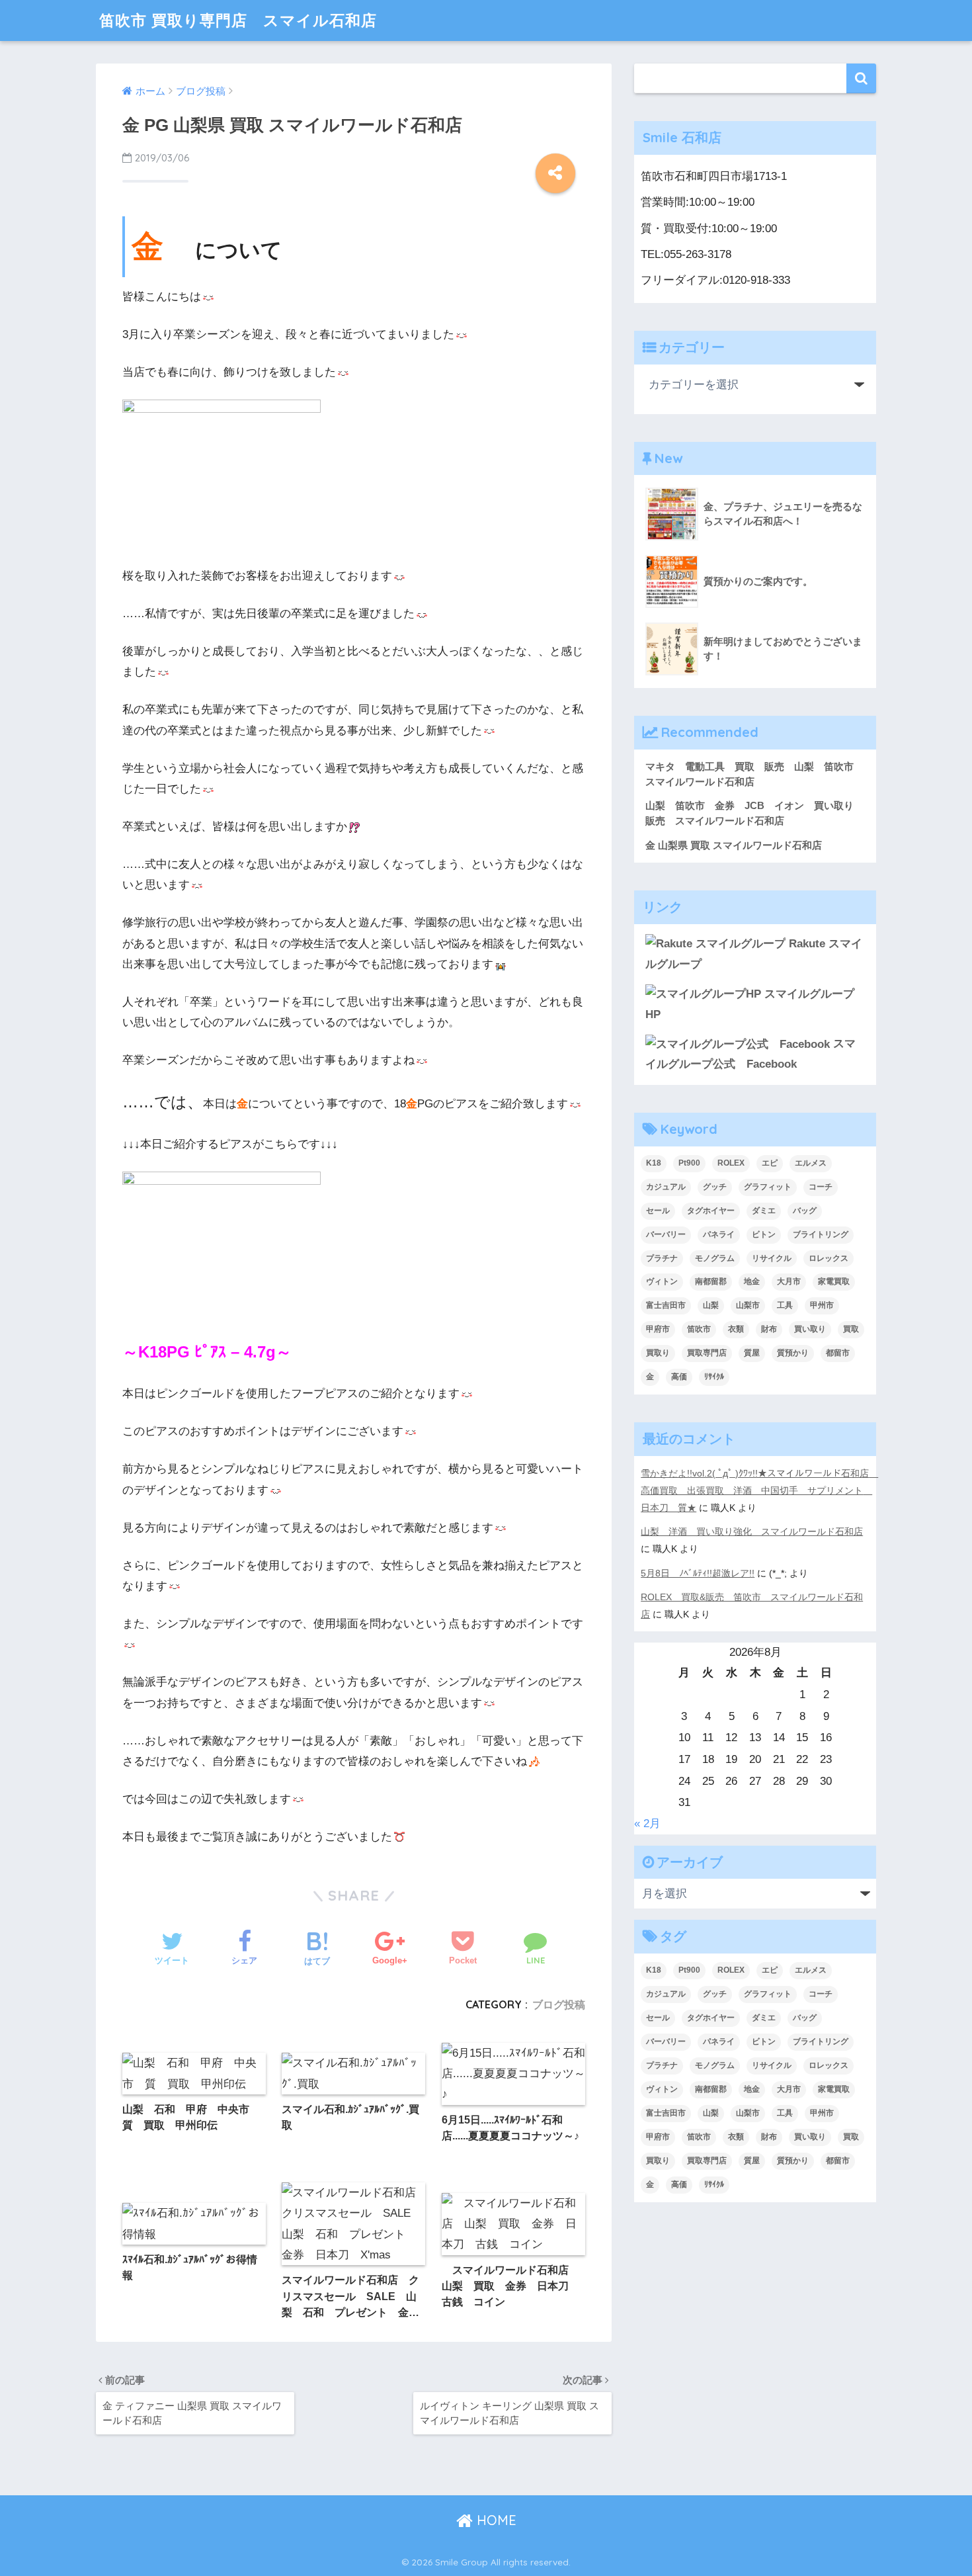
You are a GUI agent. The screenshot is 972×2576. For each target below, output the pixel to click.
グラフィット (768, 1187)
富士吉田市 (666, 1305)
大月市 (789, 1281)
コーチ (821, 1187)
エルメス (811, 1163)
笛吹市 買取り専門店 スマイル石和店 (238, 20)
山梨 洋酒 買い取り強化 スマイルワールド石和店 (752, 1531)
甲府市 (658, 1329)
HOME (495, 2520)
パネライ (719, 1234)
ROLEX (731, 1163)
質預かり (793, 1353)
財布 (769, 1329)
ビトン (764, 1234)
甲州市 (822, 1305)
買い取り (810, 1329)
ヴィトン (662, 1281)
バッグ (805, 1211)
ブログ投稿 (559, 2004)
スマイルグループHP (750, 1004)
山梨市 (748, 1305)
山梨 (711, 1305)
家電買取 (834, 1281)
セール (658, 1211)
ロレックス (829, 1258)
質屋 (752, 1353)
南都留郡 (711, 1281)
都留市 (838, 1353)
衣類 (736, 1329)
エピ (770, 1163)
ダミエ (764, 1211)
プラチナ (662, 1258)
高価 (679, 1377)
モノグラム (715, 1258)
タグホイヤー (711, 1211)
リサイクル (772, 1258)
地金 (752, 1281)
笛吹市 (699, 1329)
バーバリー (666, 1234)
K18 (654, 1163)
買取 (851, 1329)
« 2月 (647, 1824)
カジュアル (666, 1187)
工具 (785, 1305)
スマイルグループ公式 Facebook (750, 1054)
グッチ (715, 1187)
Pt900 (689, 1163)
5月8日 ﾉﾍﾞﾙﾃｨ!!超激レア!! (698, 1573)
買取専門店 (707, 1353)
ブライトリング (821, 1234)
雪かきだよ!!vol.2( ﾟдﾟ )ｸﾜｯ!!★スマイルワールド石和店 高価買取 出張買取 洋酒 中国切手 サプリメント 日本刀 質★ (759, 1490)
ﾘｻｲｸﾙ (714, 1377)
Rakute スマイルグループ (754, 954)
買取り (658, 1353)
